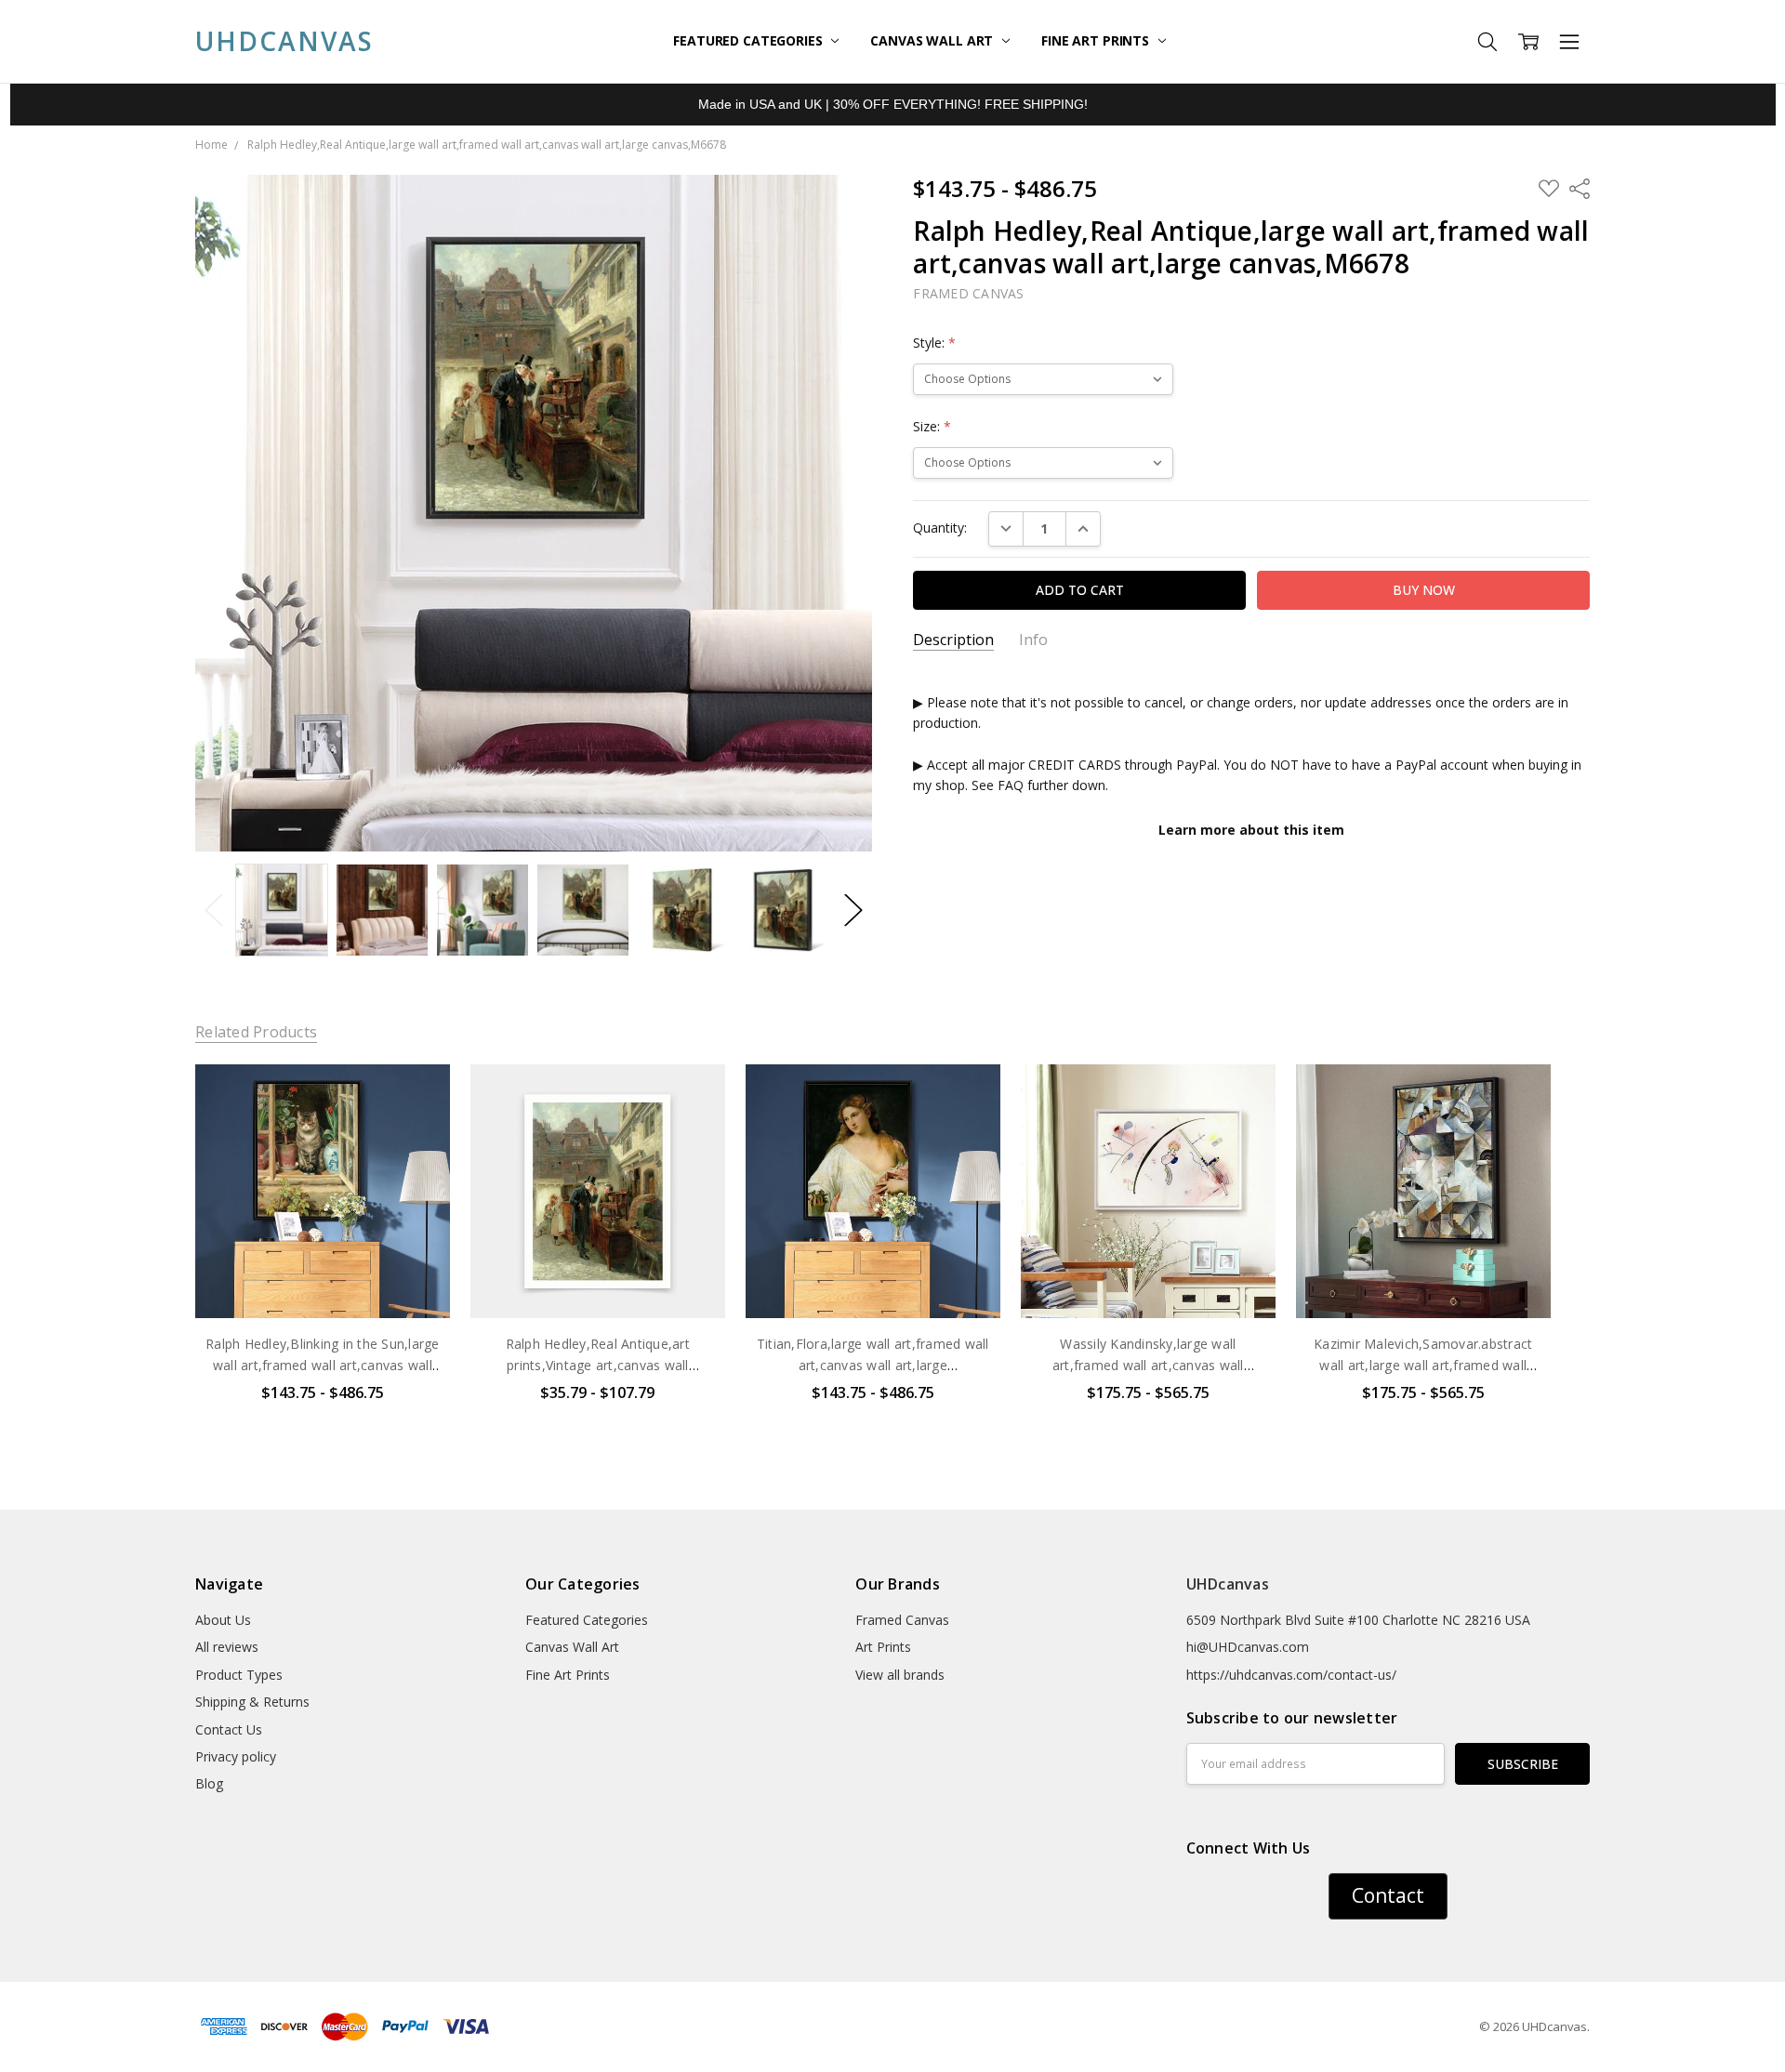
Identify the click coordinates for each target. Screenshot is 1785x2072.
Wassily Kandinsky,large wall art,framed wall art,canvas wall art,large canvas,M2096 (1148, 1365)
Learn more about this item (1251, 830)
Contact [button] (1388, 1895)
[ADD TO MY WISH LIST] (416, 1127)
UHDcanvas (1228, 1584)
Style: (934, 343)
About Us (223, 1620)
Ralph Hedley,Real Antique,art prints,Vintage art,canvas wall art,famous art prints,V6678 (598, 1365)
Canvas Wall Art (933, 40)
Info (1033, 640)
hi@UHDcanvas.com (1248, 1647)
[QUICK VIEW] (416, 1097)
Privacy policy (236, 1756)
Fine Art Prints (1097, 40)
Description (953, 640)
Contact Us (229, 1729)
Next (853, 911)
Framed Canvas (902, 1620)
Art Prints (883, 1647)
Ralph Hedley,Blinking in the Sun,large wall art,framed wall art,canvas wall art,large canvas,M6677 (323, 1365)
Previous (214, 911)
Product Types (239, 1675)
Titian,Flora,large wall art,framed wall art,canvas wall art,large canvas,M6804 (873, 1365)
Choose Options (323, 1280)
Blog (209, 1783)
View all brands (900, 1675)
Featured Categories (749, 40)
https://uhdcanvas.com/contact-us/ (1291, 1675)
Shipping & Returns (252, 1702)
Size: (932, 426)
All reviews (227, 1647)
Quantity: (940, 528)
